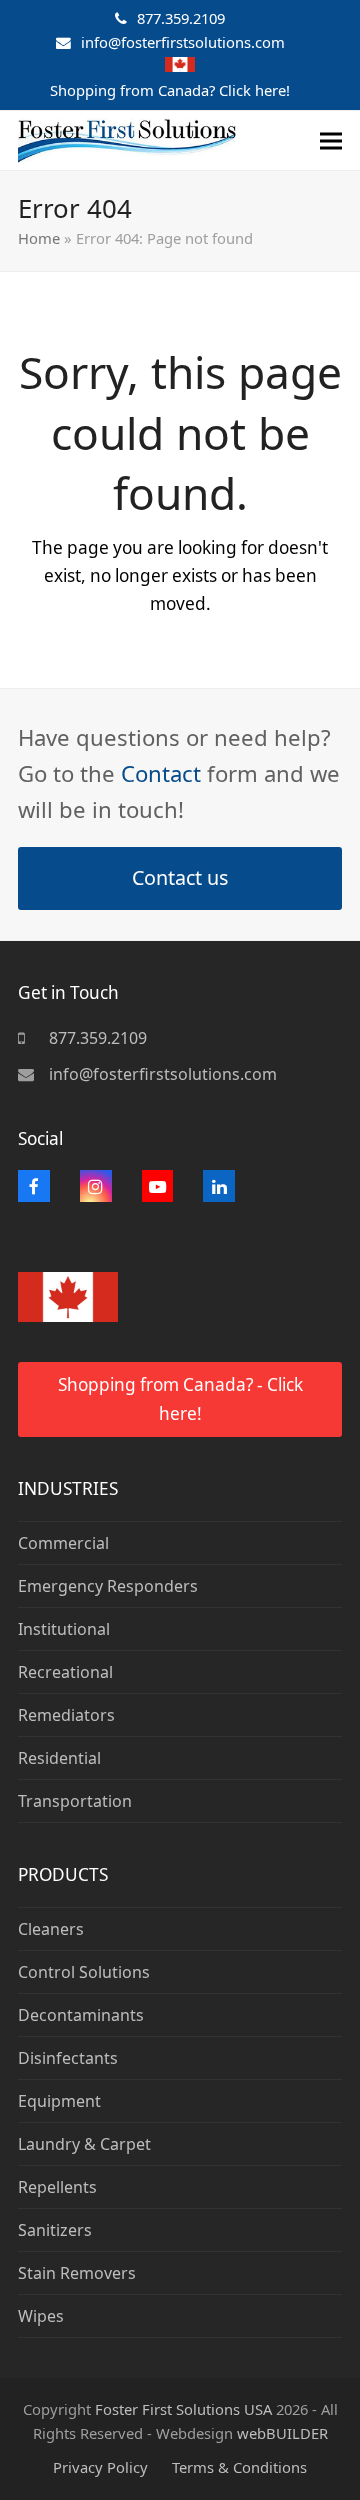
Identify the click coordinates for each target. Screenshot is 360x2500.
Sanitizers (55, 2230)
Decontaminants (81, 2015)
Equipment (59, 2101)
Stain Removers (77, 2273)
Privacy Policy (100, 2467)
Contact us (180, 877)
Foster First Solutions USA (183, 2409)
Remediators (66, 1715)
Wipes (41, 2316)
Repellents (57, 2187)
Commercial (63, 1543)
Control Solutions (84, 1972)
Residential (59, 1758)
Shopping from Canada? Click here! (170, 90)
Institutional (64, 1629)
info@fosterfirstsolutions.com (183, 42)
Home (39, 238)
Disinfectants (68, 2058)
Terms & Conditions (239, 2467)
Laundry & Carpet (84, 2144)
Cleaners (51, 1929)
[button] (331, 140)
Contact (161, 773)
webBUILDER (282, 2433)
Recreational (65, 1672)
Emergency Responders (108, 1586)
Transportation (75, 1801)
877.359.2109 (181, 18)
